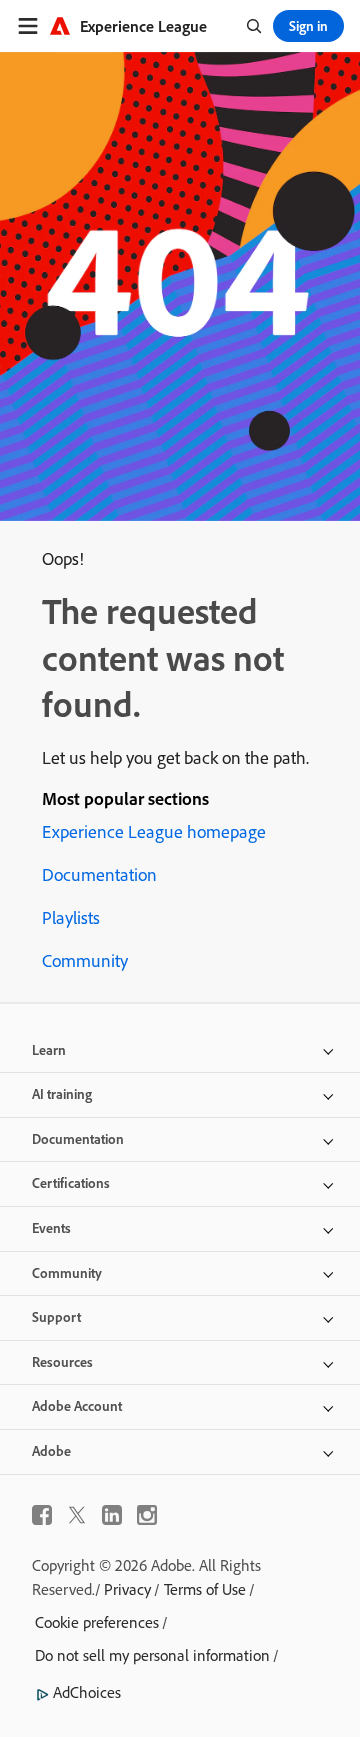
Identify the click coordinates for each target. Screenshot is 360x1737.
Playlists (71, 917)
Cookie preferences (97, 1622)
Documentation (99, 874)
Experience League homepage (154, 831)
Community (85, 960)
